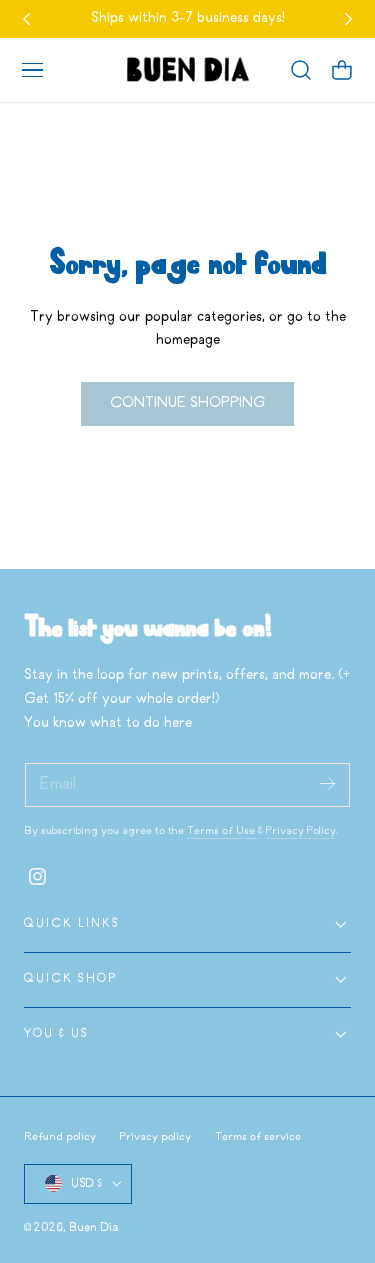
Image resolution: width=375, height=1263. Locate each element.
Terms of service (258, 1137)
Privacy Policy (301, 831)
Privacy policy (155, 1137)
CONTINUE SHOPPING (187, 403)
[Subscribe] (327, 783)
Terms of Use (222, 831)
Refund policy (60, 1137)
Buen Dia (93, 1227)
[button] (32, 70)
